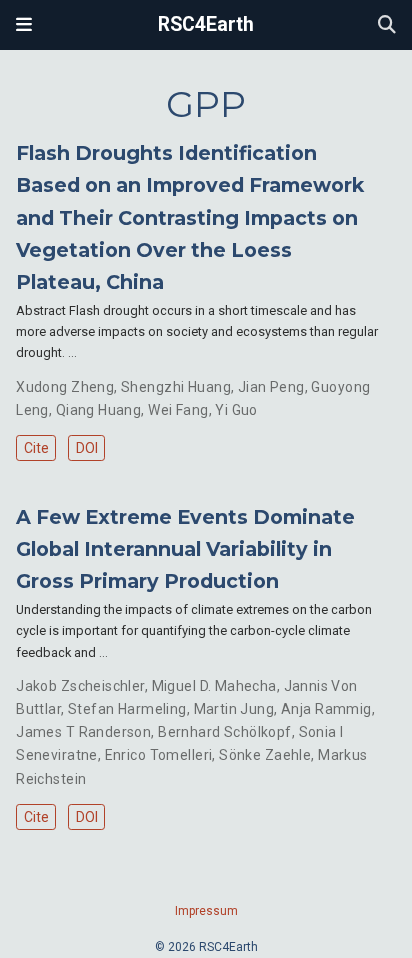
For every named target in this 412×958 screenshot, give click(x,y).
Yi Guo (236, 410)
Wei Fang (178, 410)
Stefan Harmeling (127, 709)
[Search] (387, 25)
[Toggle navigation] (24, 25)
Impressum (206, 911)
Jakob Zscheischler (80, 686)
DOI (87, 448)
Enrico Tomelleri (159, 755)
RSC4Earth (206, 24)
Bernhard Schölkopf (225, 732)
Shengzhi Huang (176, 387)
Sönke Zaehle (265, 755)
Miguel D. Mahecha (214, 686)
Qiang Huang (99, 410)
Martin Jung (234, 709)
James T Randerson (83, 732)
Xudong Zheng (65, 387)
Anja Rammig (326, 709)
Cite (36, 448)
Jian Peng (271, 387)
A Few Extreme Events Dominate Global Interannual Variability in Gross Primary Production (185, 549)
